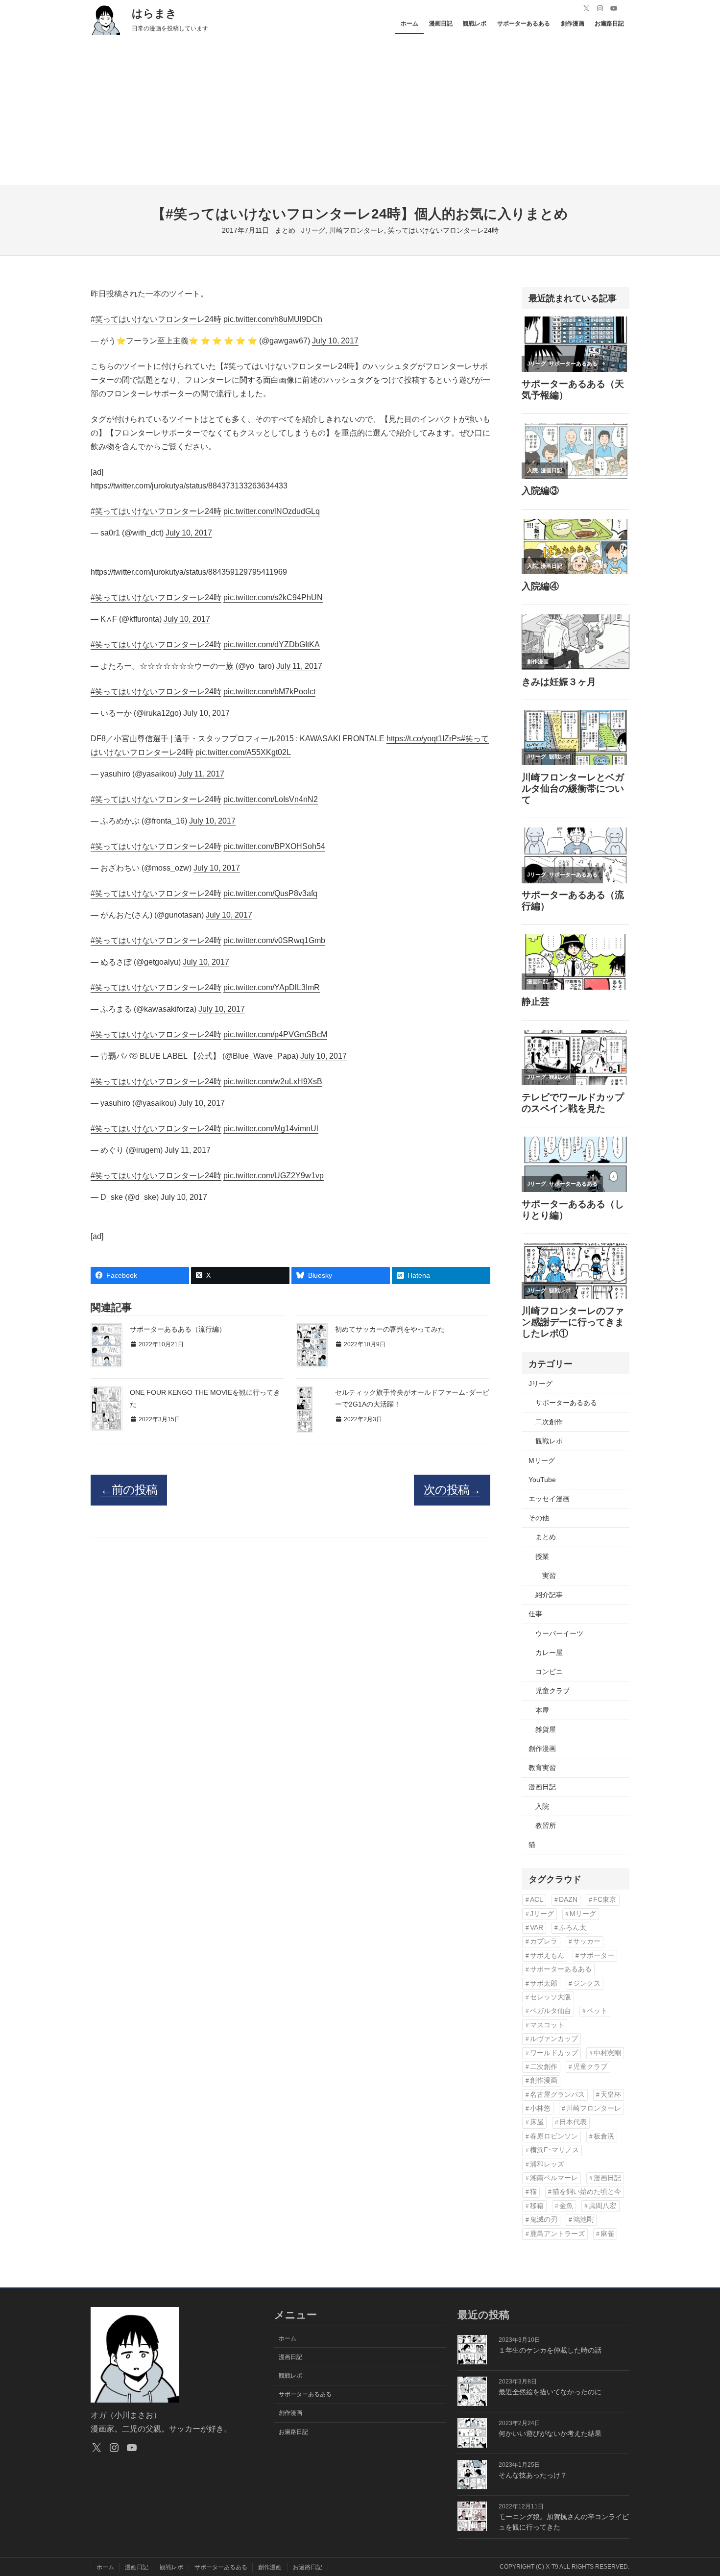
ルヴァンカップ (554, 2039)
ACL (537, 1900)
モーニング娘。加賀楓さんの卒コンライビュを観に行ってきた (564, 2522)
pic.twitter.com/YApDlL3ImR (272, 987)
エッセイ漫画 (549, 1499)
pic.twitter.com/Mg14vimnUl (271, 1129)
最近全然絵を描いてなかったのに (550, 2392)
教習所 (546, 1825)
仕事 (535, 1614)
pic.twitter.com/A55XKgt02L (243, 752)
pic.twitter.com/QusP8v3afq (270, 893)
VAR (537, 1928)
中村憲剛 (607, 2053)
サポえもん (547, 1956)
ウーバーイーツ (559, 1633)
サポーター (597, 1956)
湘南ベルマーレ (554, 2178)
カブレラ (544, 1941)
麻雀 (607, 2234)
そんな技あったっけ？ (533, 2475)
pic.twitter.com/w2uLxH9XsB (273, 1081)
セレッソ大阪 (551, 1997)
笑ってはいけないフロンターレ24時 (443, 230)
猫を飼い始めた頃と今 (587, 2192)
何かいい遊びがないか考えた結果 (550, 2433)
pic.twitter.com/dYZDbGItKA (272, 644)
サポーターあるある (566, 1403)
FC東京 (605, 1900)
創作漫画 (542, 1749)
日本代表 (573, 2122)
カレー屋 (549, 1653)
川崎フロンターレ (357, 230)
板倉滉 (604, 2136)
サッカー (587, 1941)
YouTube (542, 1480)
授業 (542, 1556)
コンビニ (549, 1672)
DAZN (568, 1900)
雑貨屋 (546, 1729)
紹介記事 (549, 1595)
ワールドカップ (554, 2053)
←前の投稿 (129, 1490)
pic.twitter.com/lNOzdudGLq (272, 511)
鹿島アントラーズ (557, 2234)
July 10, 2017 (335, 341)
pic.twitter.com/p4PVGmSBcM (275, 1034)
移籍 (537, 2206)
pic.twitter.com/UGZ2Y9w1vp (274, 1176)
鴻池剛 (583, 2220)
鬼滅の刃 (544, 2220)
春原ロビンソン (554, 2136)
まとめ (285, 230)
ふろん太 (573, 1928)
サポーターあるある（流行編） (178, 1329)
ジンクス (587, 1983)
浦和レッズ (547, 2164)
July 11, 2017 (299, 666)
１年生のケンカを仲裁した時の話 (550, 2350)
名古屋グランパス (557, 2095)
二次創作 (549, 1422)
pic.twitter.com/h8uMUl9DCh (273, 319)
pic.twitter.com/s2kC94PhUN (273, 597)
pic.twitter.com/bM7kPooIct (269, 692)
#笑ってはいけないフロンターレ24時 (156, 319)
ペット (597, 2011)
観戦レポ (549, 1441)
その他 (539, 1518)
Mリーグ (542, 1460)
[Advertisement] (360, 111)
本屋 (542, 1710)
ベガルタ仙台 (551, 2011)
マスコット (547, 2025)
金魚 (566, 2206)
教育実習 (542, 1768)
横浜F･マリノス (554, 2150)
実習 (549, 1576)
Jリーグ (313, 230)
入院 (542, 1806)
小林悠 (540, 2108)
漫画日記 (542, 1787)
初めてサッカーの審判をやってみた (390, 1329)
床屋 (537, 2122)
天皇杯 (611, 2095)
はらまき (154, 13)
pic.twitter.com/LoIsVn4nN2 (271, 799)
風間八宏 (602, 2206)
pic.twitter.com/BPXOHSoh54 (274, 846)
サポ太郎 (544, 1983)
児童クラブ (552, 1691)
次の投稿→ (452, 1490)
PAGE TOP (696, 2491)
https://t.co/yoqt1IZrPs (424, 739)
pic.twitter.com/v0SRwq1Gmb (274, 940)
